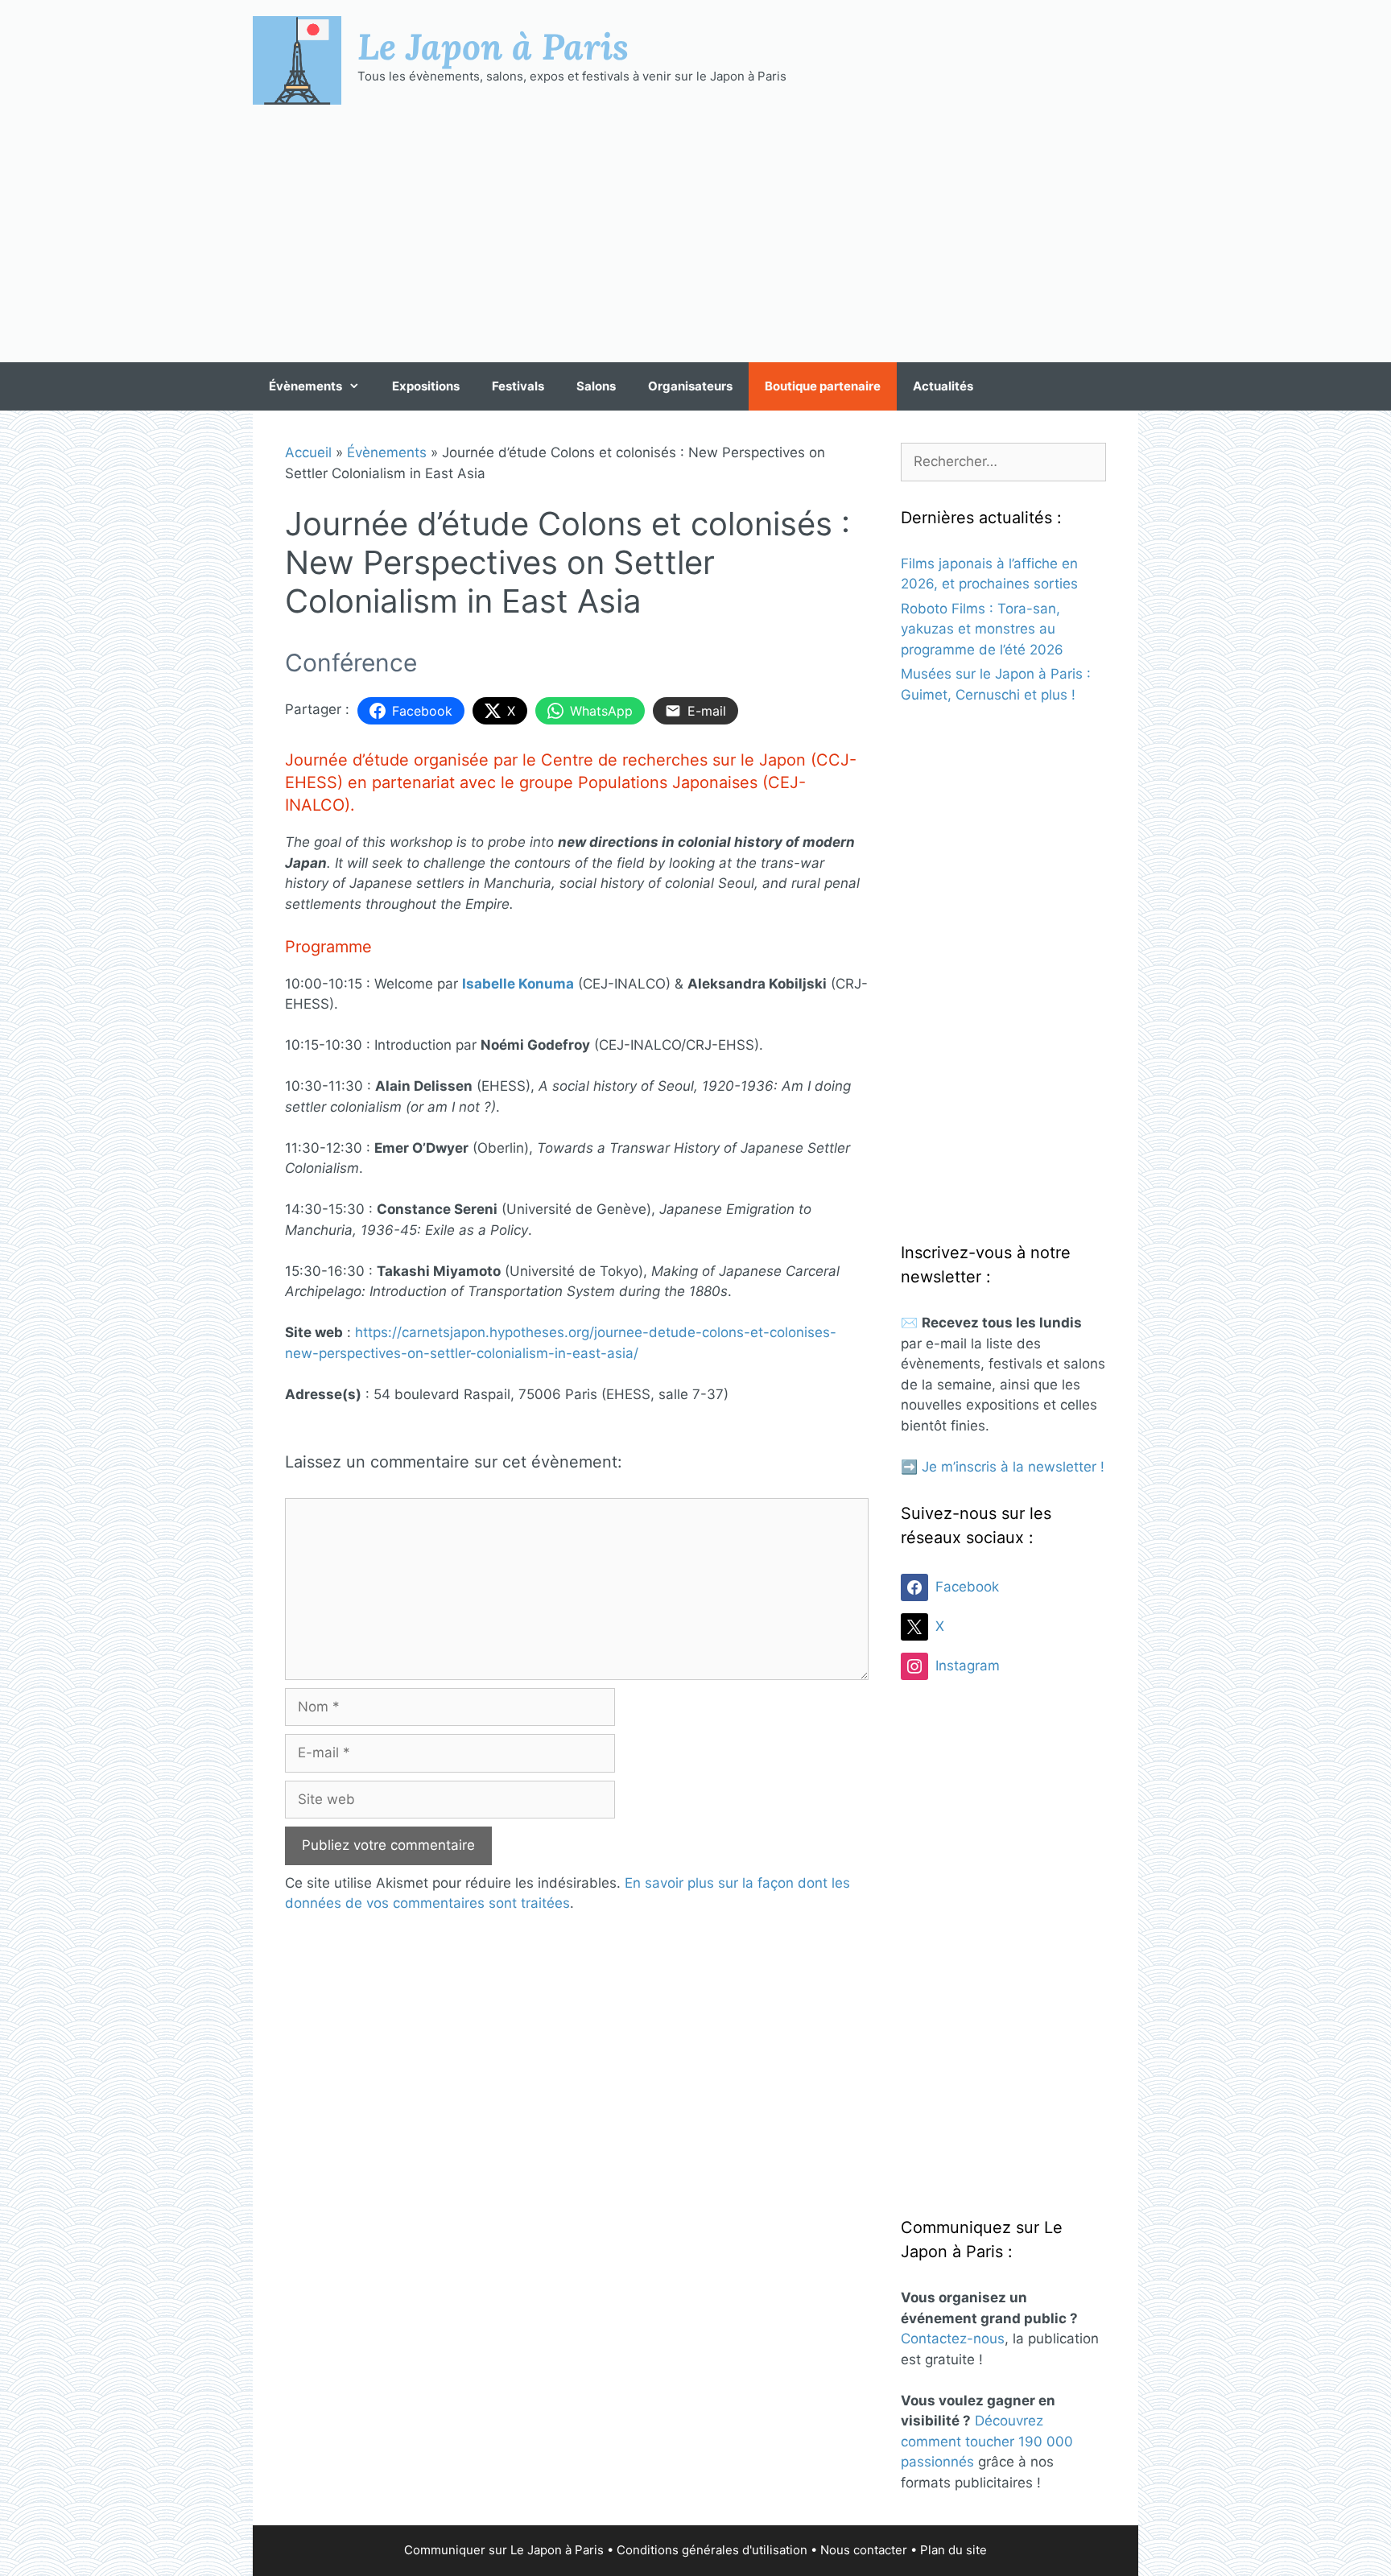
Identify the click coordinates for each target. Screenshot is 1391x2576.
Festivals (518, 386)
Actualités (943, 386)
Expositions (426, 386)
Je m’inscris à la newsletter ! (1013, 1467)
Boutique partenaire (823, 386)
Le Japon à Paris (493, 46)
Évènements (305, 386)
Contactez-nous (953, 2339)
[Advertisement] (695, 233)
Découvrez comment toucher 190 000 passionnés (987, 2441)
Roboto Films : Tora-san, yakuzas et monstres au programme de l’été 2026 (982, 629)
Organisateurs (690, 386)
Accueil (308, 452)
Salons (596, 386)
